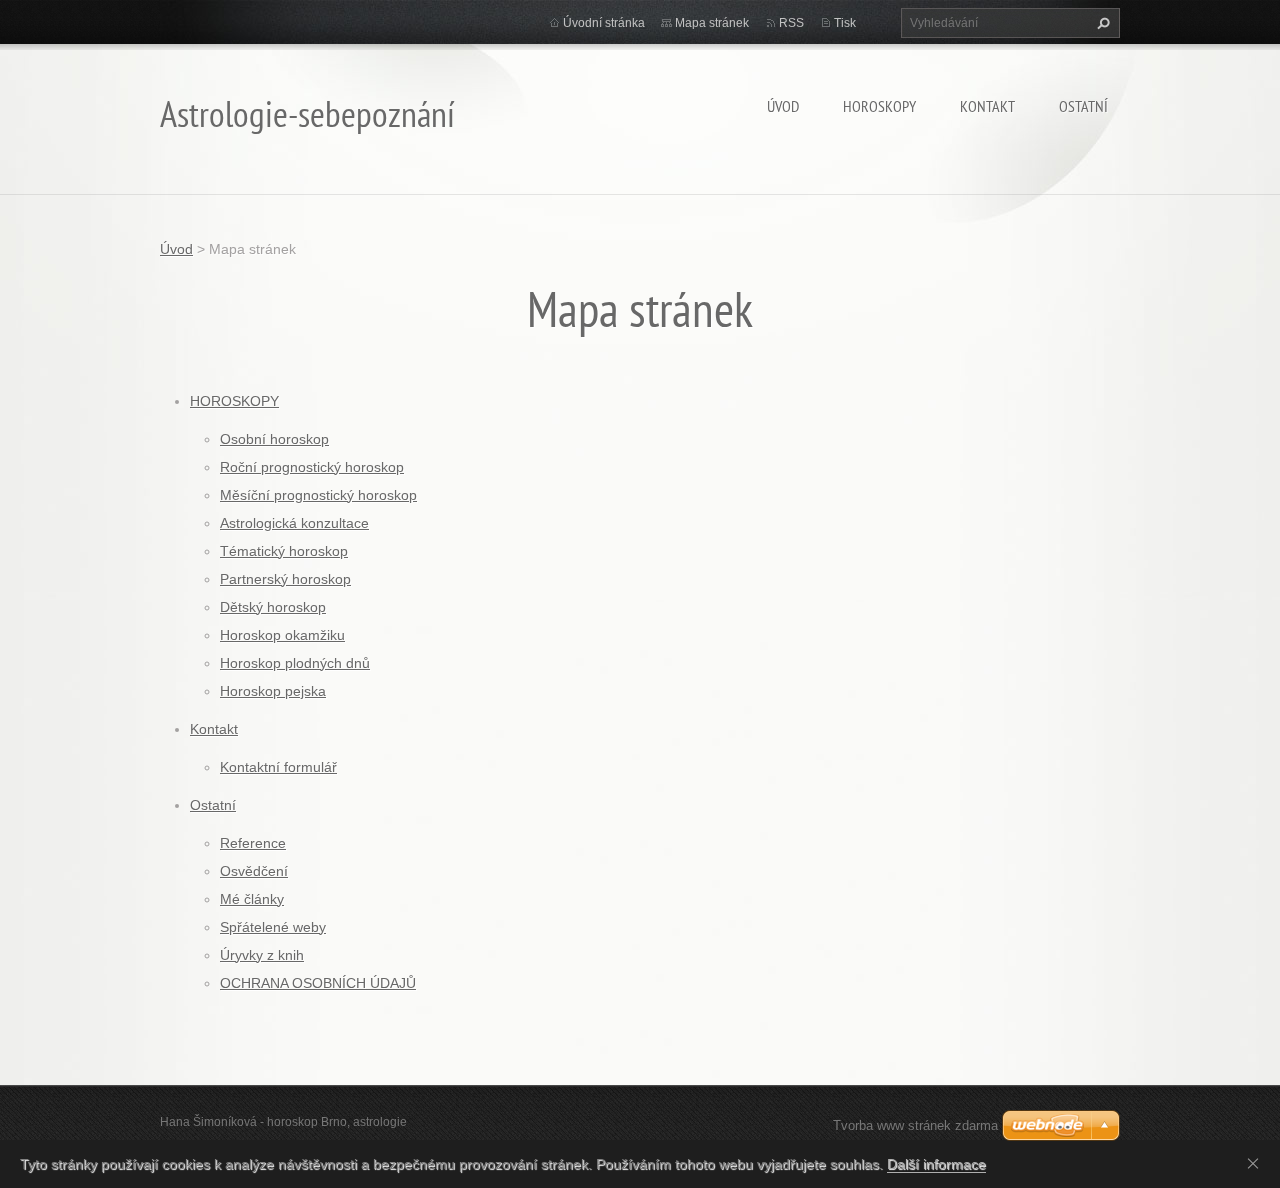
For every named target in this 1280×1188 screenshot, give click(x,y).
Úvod (783, 106)
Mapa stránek (712, 23)
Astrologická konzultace (294, 523)
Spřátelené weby (273, 927)
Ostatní (1083, 106)
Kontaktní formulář (278, 767)
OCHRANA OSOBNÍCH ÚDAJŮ (318, 983)
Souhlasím (1257, 1163)
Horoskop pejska (273, 691)
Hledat (1101, 23)
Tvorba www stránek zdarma (915, 1125)
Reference (253, 843)
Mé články (252, 899)
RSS (791, 23)
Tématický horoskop (284, 551)
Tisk (845, 23)
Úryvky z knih (262, 955)
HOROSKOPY (879, 106)
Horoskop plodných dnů (295, 663)
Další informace (936, 1164)
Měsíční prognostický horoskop (318, 495)
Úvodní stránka (604, 23)
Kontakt (987, 106)
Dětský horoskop (273, 607)
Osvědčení (254, 871)
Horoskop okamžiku (282, 635)
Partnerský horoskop (285, 579)
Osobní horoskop (274, 439)
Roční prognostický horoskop (312, 467)
